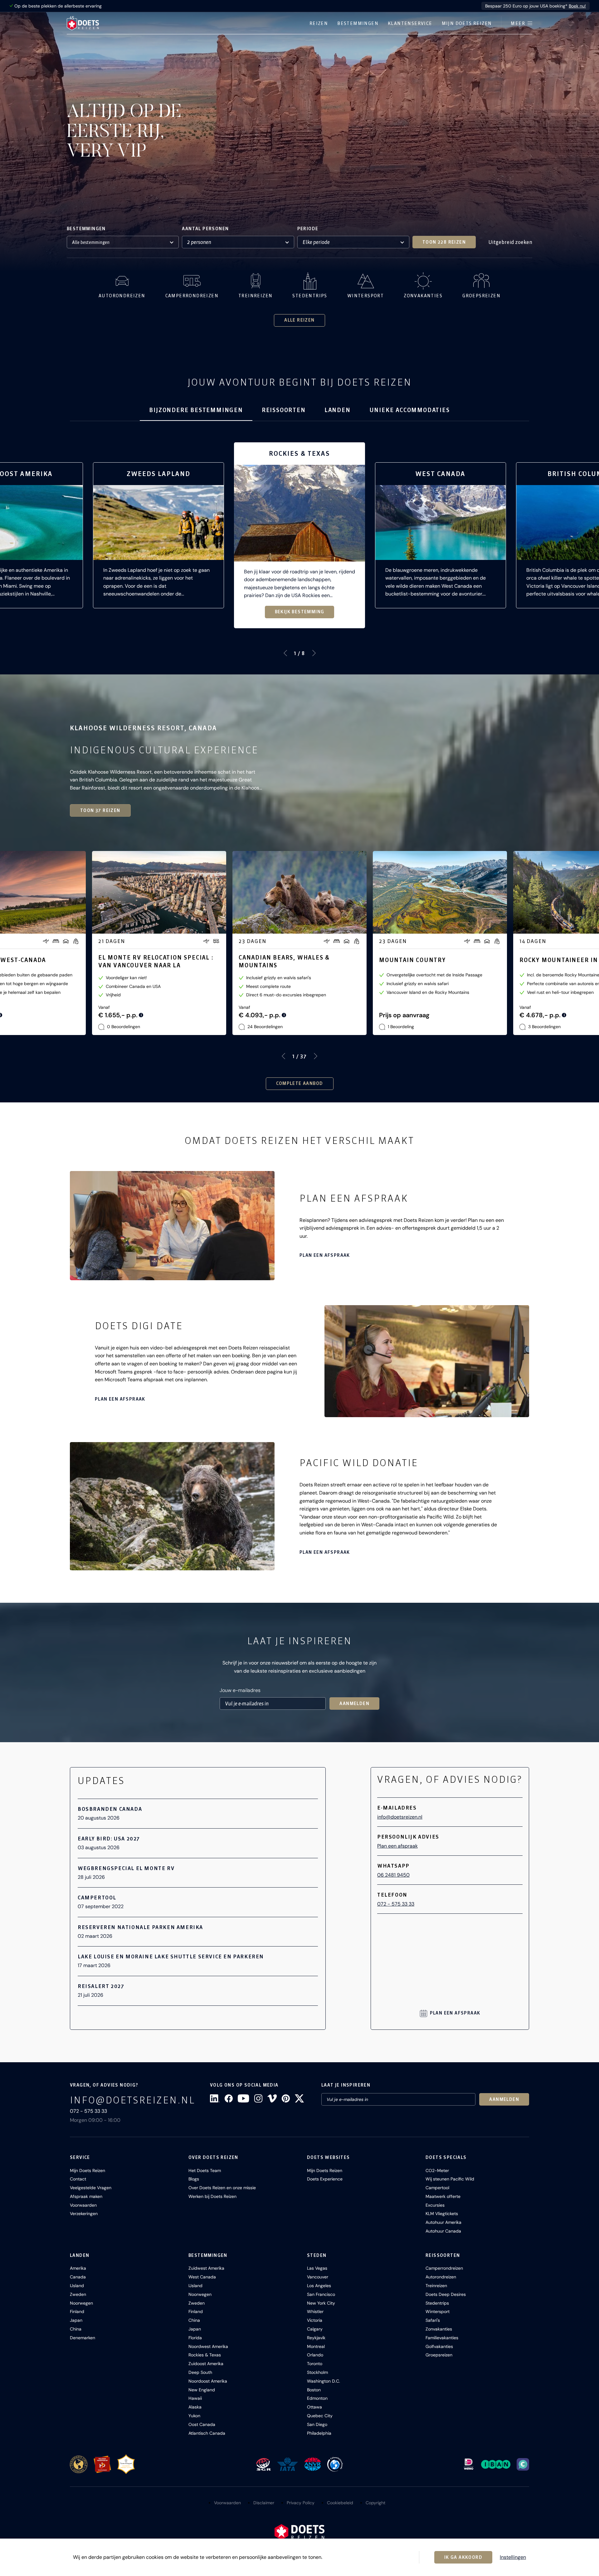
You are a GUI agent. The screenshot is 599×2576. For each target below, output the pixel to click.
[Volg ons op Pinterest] (286, 2098)
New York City (321, 2303)
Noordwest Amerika (208, 2346)
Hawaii (195, 2398)
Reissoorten (284, 410)
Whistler (315, 2311)
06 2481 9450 (393, 1875)
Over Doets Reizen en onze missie (222, 2188)
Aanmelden (354, 1704)
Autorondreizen (441, 2277)
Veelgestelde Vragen (91, 2188)
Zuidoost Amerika (206, 2364)
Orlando (315, 2355)
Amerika (78, 2268)
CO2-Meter (437, 2170)
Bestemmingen (358, 23)
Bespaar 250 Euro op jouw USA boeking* (536, 6)
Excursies (435, 2205)
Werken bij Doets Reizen (212, 2196)
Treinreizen (436, 2286)
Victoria (315, 2320)
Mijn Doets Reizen (467, 23)
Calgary (315, 2329)
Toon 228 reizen (444, 242)
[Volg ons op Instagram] (258, 2098)
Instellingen (513, 2557)
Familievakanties (442, 2338)
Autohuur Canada (443, 2231)
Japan (76, 2320)
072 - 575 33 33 (396, 1904)
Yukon (194, 2416)
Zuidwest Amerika (206, 2268)
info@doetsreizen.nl (400, 1817)
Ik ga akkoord (463, 2557)
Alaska (195, 2407)
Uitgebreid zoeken (510, 242)
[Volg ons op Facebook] (229, 2098)
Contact (78, 2179)
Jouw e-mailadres (240, 1690)
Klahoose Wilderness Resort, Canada (144, 728)
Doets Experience (325, 2179)
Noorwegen (81, 2303)
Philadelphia (319, 2433)
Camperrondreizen (444, 2268)
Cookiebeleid (340, 2503)
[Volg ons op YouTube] (243, 2098)
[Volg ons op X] (299, 2098)
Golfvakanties (439, 2346)
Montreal (316, 2346)
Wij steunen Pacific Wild (450, 2179)
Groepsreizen (439, 2355)
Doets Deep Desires (446, 2294)
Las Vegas (317, 2268)
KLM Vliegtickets (442, 2214)
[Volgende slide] (314, 653)
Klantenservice (410, 23)
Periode (308, 229)
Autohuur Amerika (443, 2222)
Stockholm (317, 2372)
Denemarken (83, 2338)
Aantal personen (205, 229)
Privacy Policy (301, 2503)
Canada (78, 2277)
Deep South (200, 2372)
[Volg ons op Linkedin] (215, 2098)
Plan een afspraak (325, 1255)
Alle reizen (299, 320)
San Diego (317, 2424)
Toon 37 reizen (100, 810)
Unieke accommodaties (410, 410)
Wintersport (438, 2311)
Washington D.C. (324, 2381)
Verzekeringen (84, 2214)
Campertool (437, 2188)
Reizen (319, 23)
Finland (77, 2311)
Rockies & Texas (205, 2355)
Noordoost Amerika (208, 2381)
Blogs (194, 2179)
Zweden (78, 2294)
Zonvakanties (439, 2329)
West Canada (202, 2277)
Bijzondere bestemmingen (196, 410)
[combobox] (123, 242)
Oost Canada (202, 2424)
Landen (338, 410)
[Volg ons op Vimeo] (272, 2098)
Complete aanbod (300, 1083)
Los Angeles (319, 2286)
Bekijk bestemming (300, 612)
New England (202, 2390)
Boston (314, 2390)
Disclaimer (264, 2503)
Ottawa (314, 2407)
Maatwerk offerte (443, 2196)
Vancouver (318, 2277)
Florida (195, 2338)
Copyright (375, 2503)
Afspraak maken (86, 2196)
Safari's (433, 2320)
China (76, 2329)
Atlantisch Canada (207, 2433)
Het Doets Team (205, 2170)
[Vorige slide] (285, 653)
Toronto (315, 2364)
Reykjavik (316, 2338)
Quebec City (320, 2416)
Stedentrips (437, 2303)
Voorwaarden (83, 2205)
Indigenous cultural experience (164, 750)
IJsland (77, 2286)
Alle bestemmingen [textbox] (91, 242)
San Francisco (321, 2294)
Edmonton (317, 2398)
